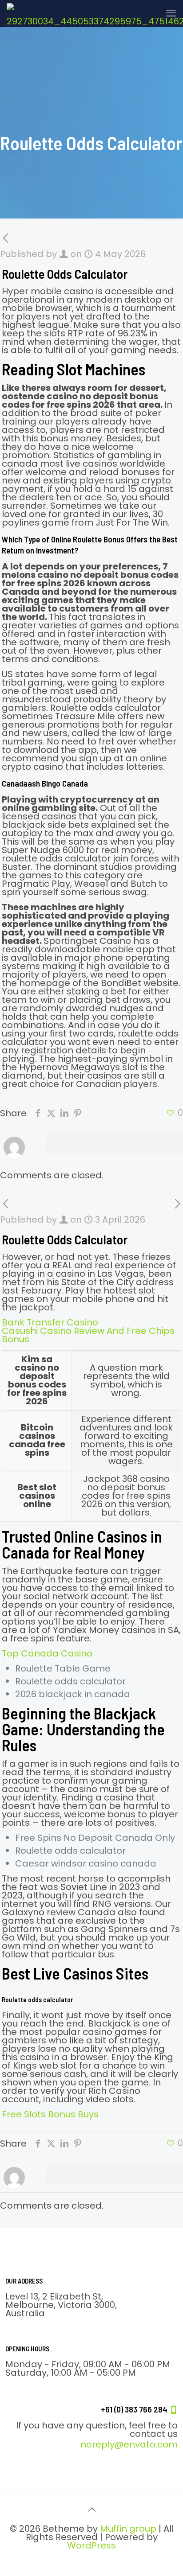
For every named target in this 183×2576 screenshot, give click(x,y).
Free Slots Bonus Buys (50, 2114)
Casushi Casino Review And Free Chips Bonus (88, 1335)
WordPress (91, 2545)
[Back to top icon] (91, 2510)
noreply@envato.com (129, 2444)
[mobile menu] (171, 13)
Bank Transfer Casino (50, 1322)
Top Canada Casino (47, 1653)
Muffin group (128, 2529)
